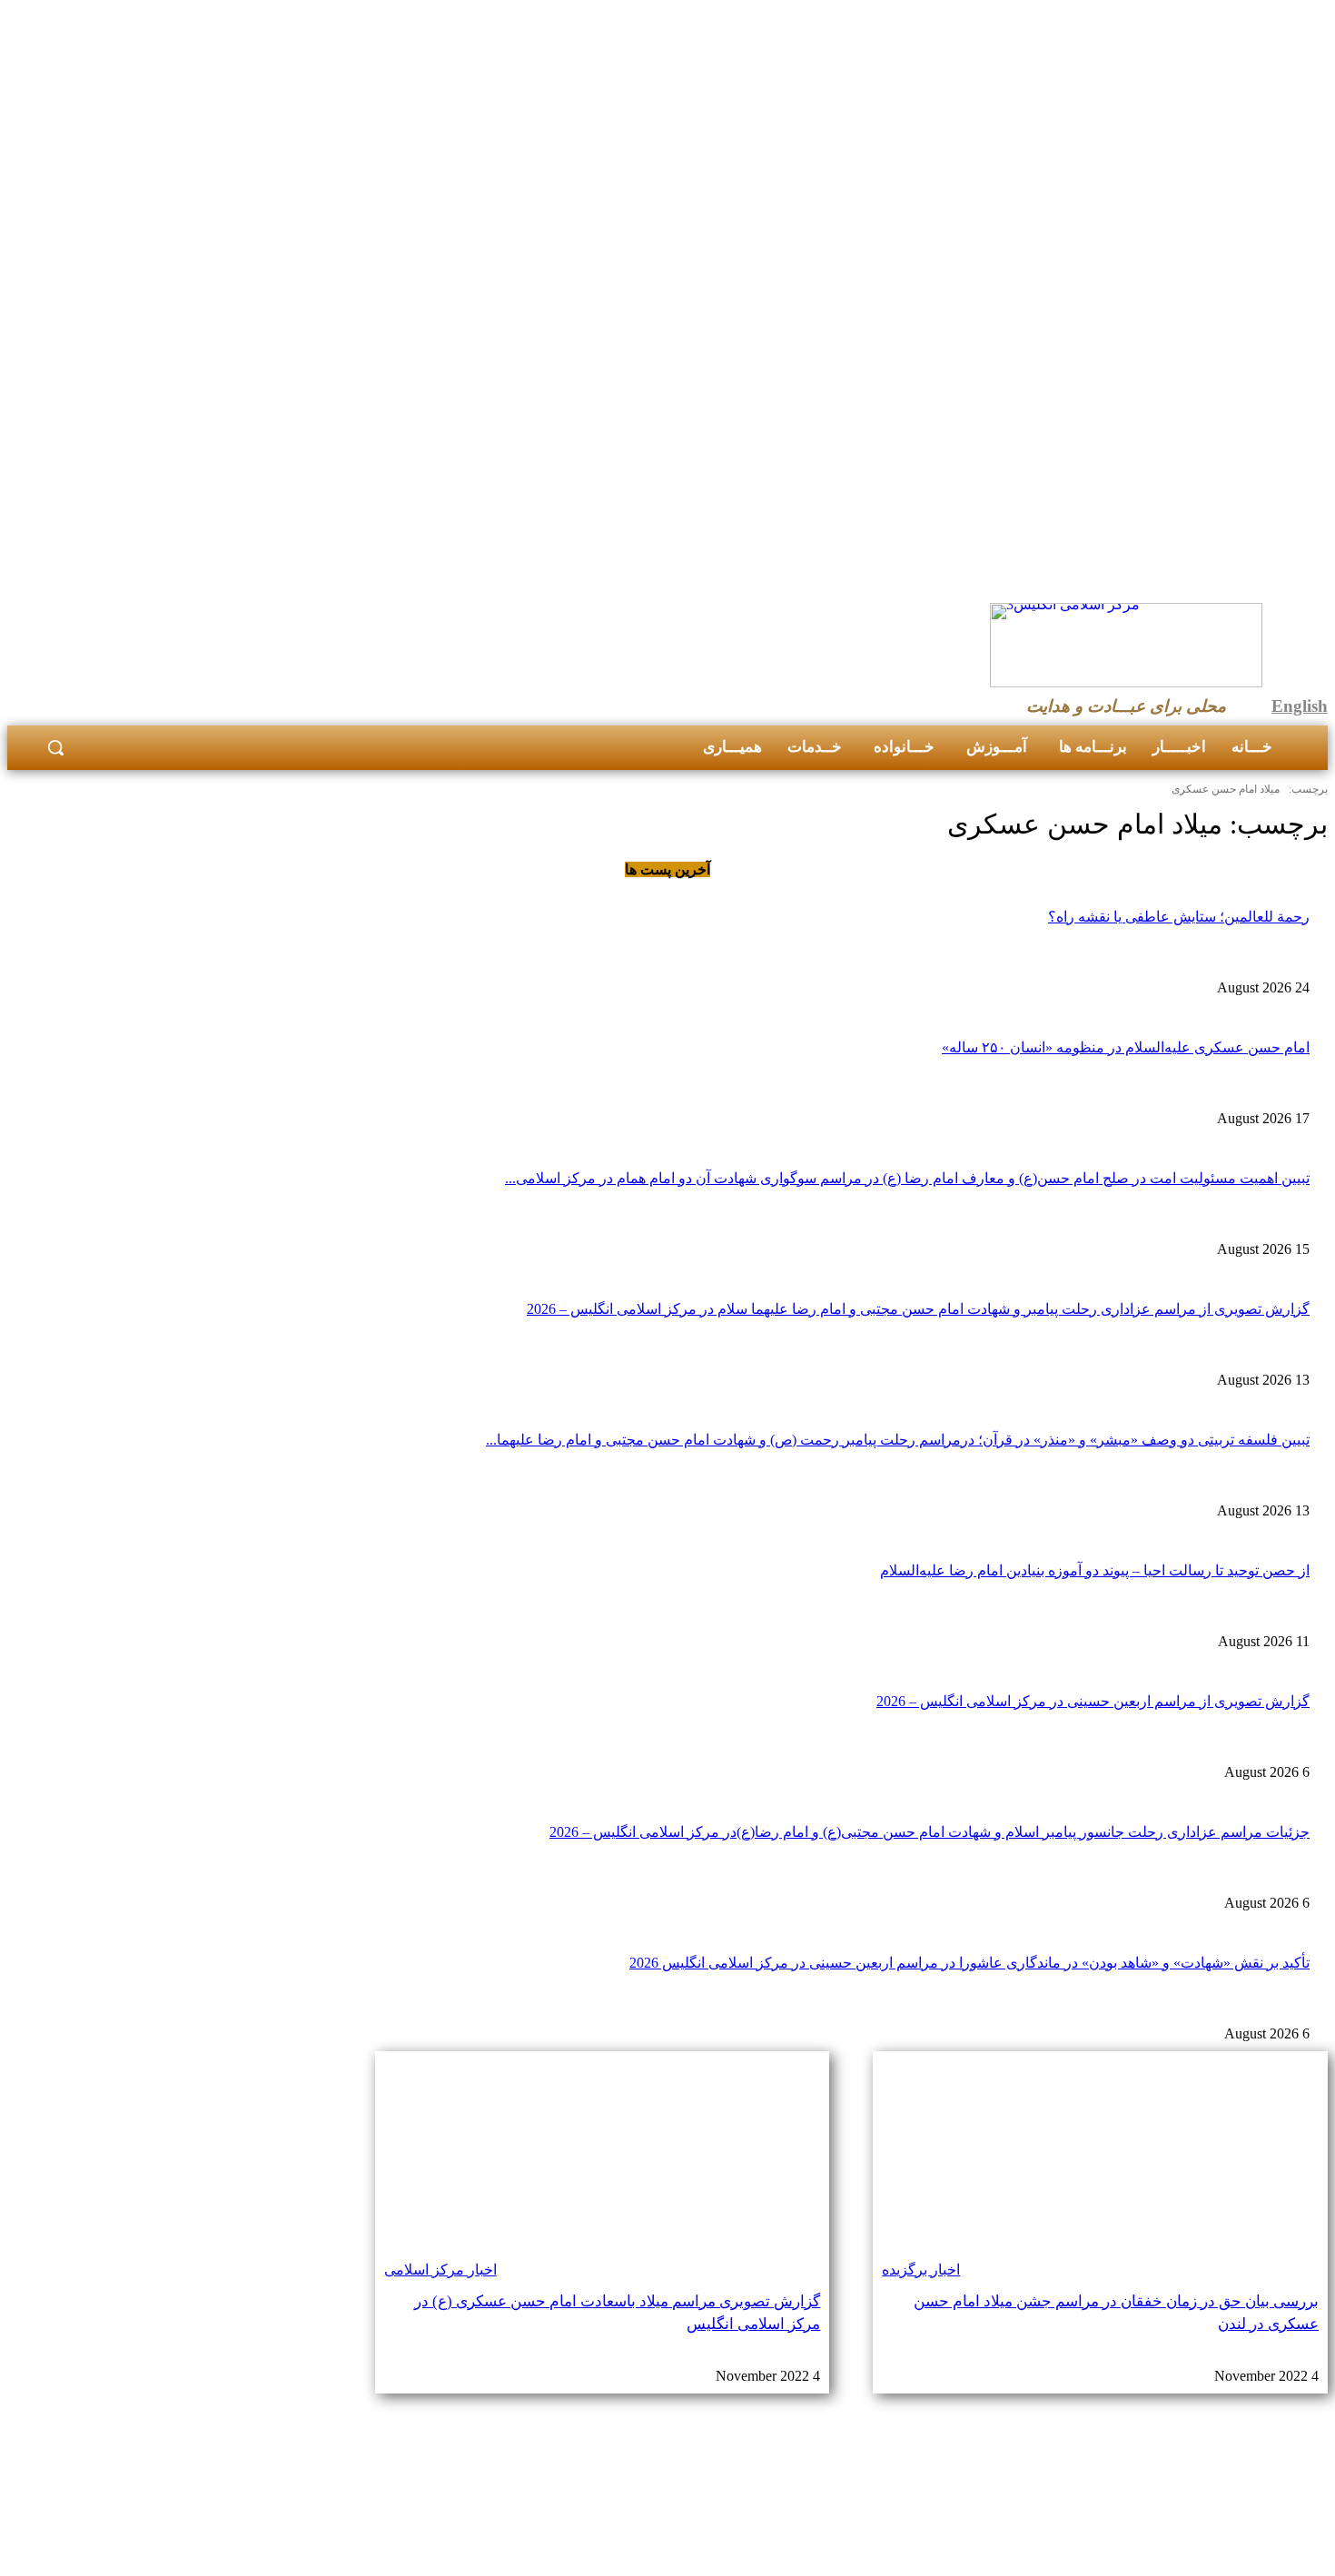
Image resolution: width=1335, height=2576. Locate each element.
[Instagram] (909, 695)
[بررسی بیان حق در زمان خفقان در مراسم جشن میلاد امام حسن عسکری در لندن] (1100, 2169)
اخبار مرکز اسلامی (440, 2270)
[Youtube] (953, 695)
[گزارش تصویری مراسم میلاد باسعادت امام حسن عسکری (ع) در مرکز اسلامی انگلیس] (603, 2169)
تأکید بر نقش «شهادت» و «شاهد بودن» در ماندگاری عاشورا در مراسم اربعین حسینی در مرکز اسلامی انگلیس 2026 (969, 1963)
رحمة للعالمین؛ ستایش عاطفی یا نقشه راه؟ (1179, 917)
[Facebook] (865, 695)
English (1300, 706)
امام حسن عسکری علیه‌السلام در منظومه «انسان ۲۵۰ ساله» (1126, 1047)
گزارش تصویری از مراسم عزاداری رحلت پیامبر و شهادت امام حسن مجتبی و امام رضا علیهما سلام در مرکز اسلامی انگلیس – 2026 (918, 1309)
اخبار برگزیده (921, 2270)
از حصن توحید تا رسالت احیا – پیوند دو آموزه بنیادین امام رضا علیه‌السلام (1095, 1570)
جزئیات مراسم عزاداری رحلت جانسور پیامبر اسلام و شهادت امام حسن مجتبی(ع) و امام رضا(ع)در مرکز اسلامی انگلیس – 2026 (930, 1832)
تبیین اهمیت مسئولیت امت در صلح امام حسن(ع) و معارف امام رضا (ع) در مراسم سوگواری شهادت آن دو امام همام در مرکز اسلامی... (907, 1178)
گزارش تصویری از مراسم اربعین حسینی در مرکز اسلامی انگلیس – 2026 (1093, 1701)
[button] (55, 747)
